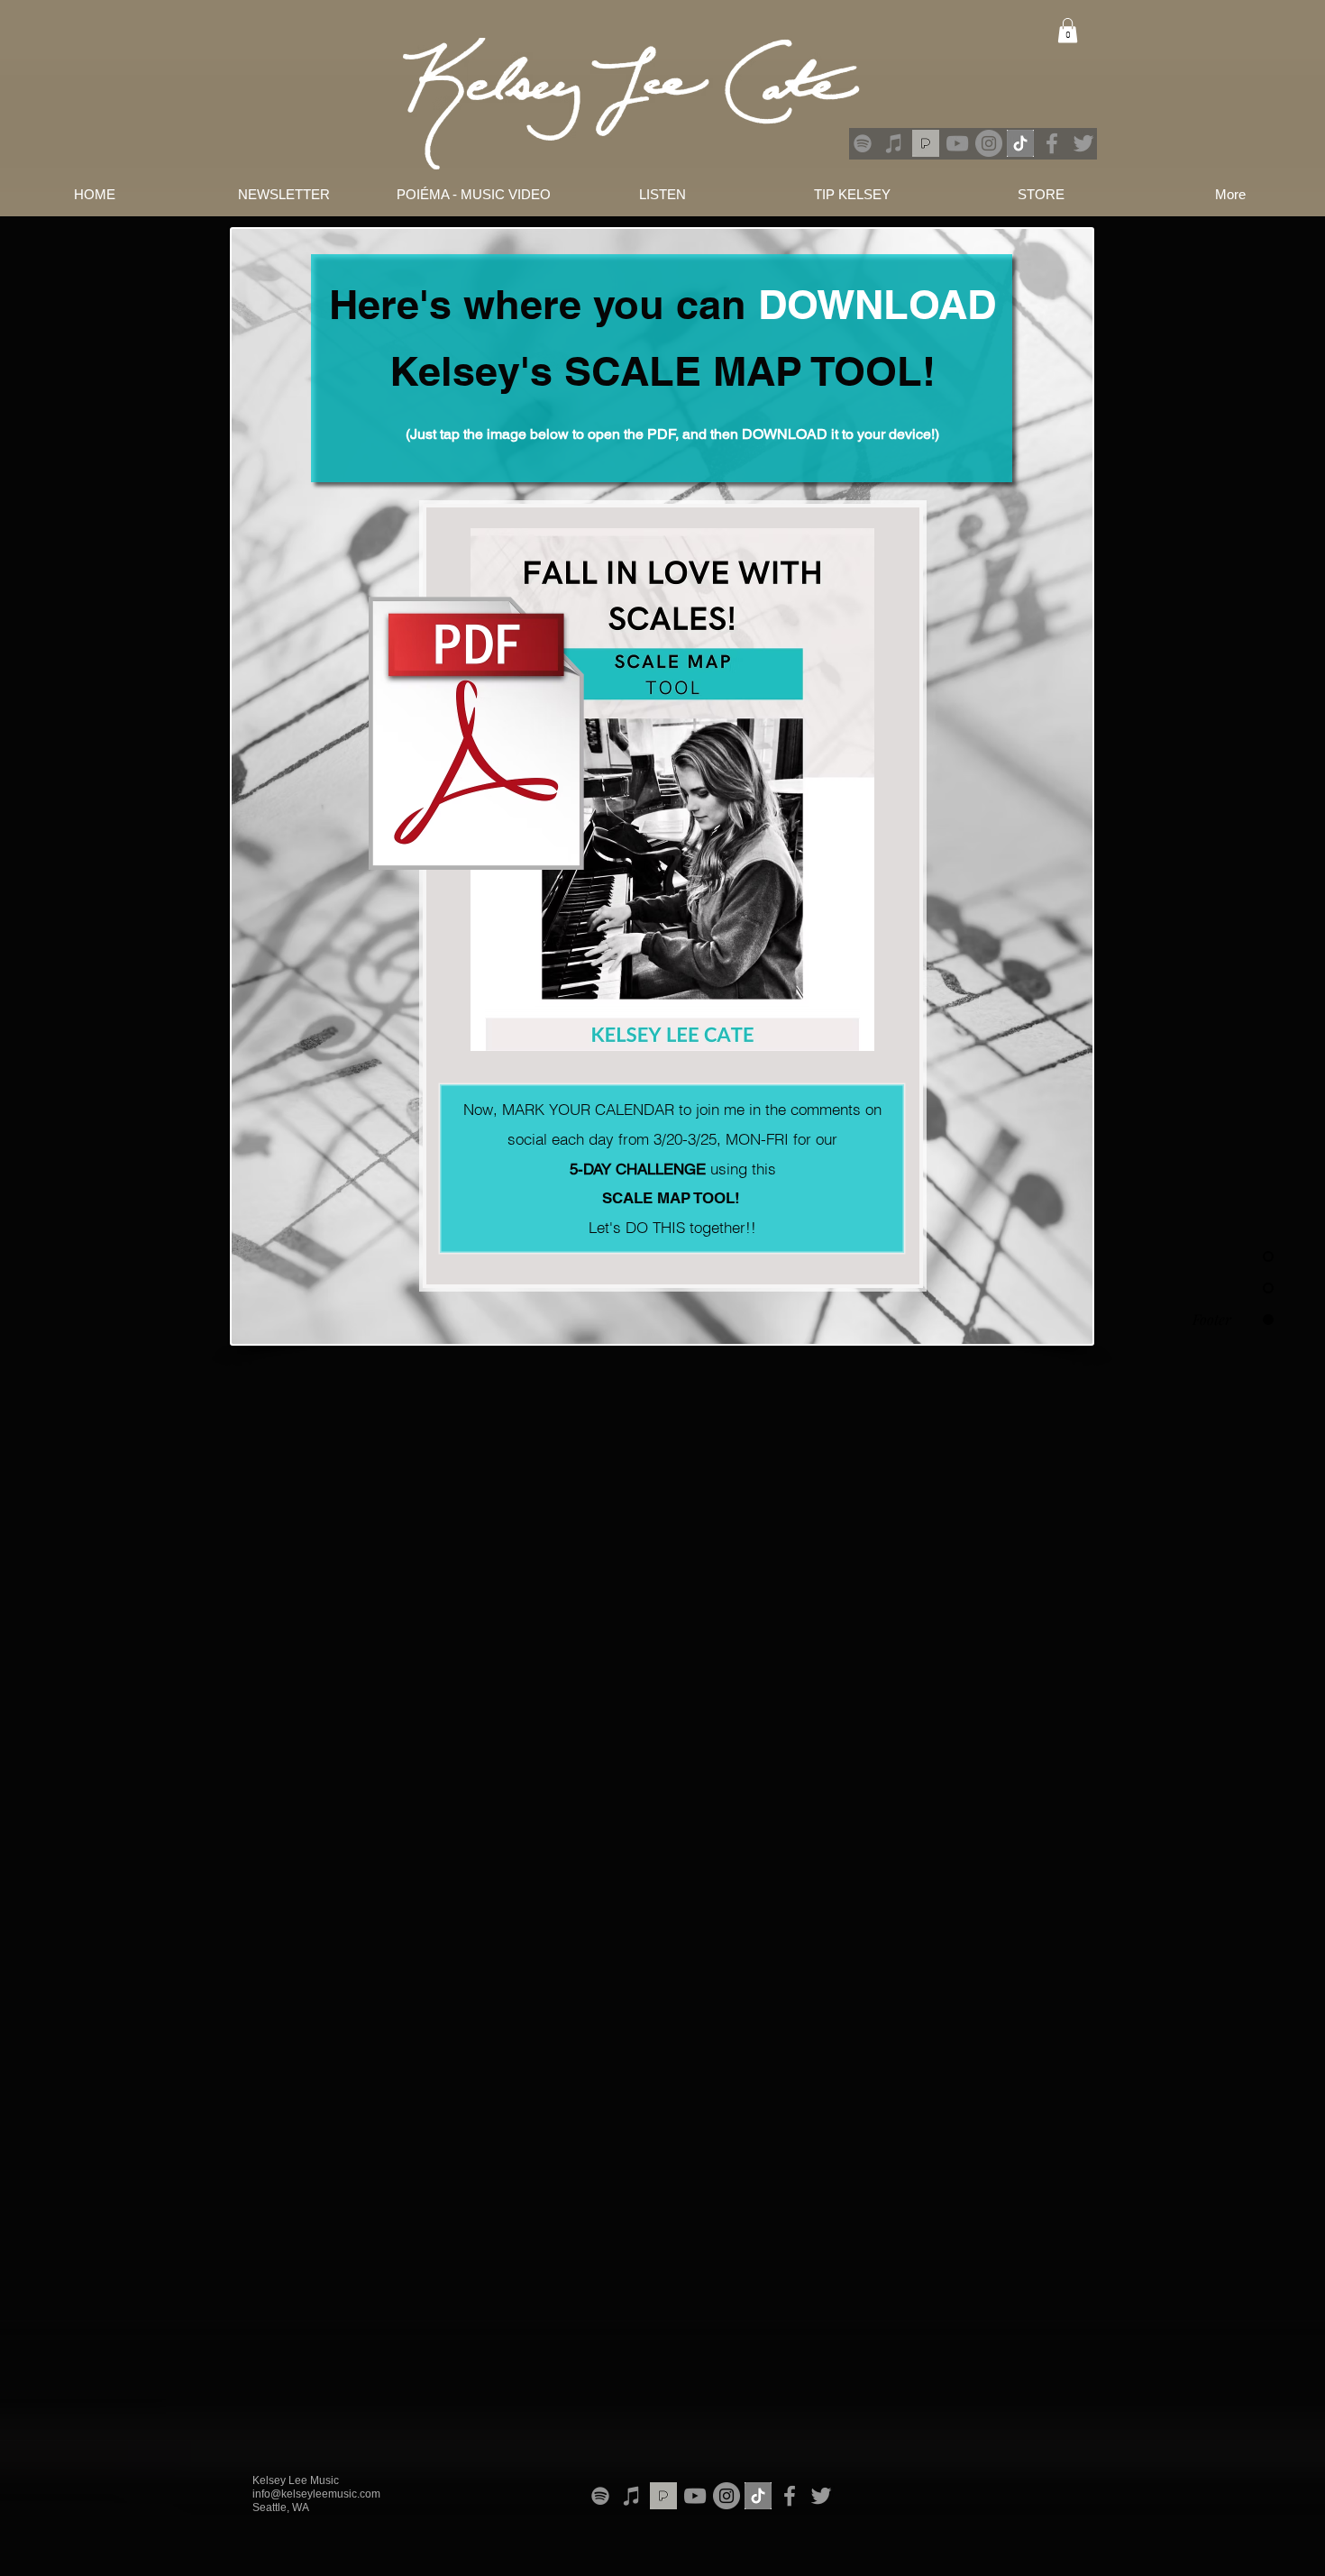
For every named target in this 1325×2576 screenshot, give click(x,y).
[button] (1068, 30)
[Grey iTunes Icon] (894, 143)
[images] (1020, 143)
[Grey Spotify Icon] (863, 143)
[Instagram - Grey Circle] (989, 143)
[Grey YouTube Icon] (957, 143)
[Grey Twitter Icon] (1083, 143)
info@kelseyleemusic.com (316, 2494)
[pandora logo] (926, 143)
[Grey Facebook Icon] (1052, 143)
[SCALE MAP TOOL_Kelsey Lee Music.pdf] (672, 792)
